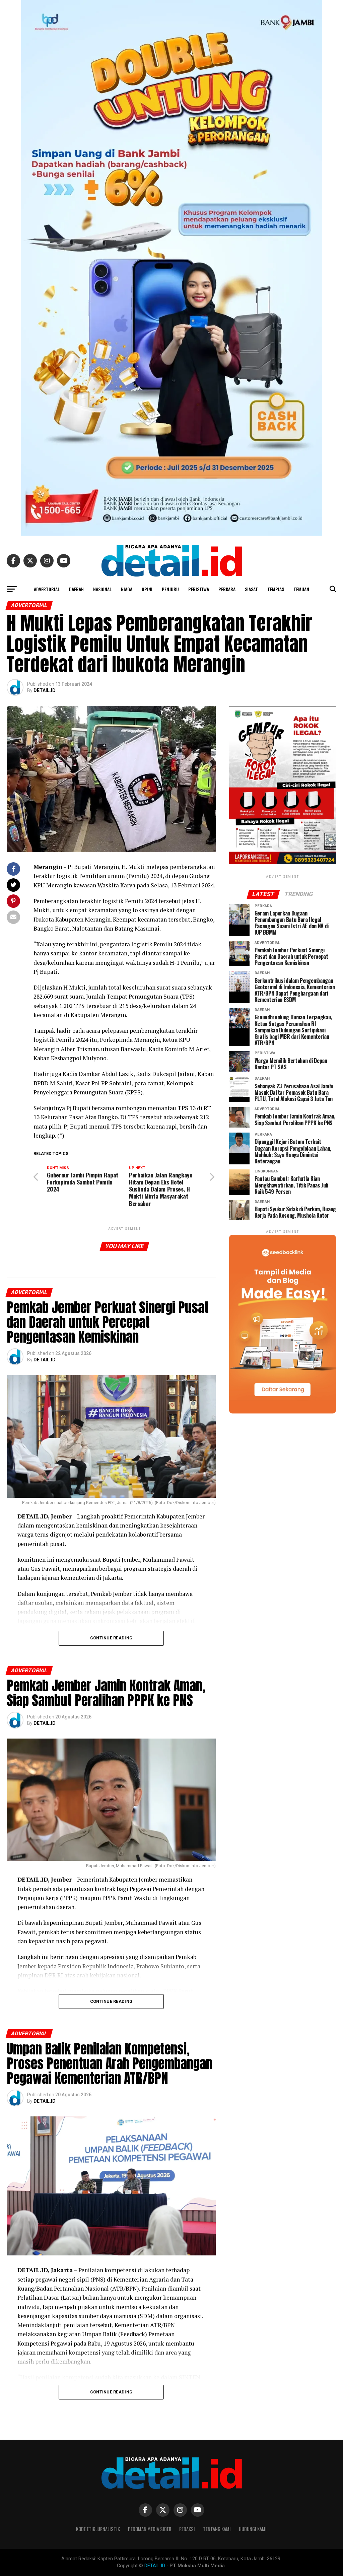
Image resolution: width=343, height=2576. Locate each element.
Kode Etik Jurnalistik (98, 2529)
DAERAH (76, 589)
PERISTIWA (199, 589)
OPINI (147, 589)
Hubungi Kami (253, 2529)
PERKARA (227, 589)
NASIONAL (102, 589)
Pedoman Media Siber (150, 2529)
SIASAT (251, 589)
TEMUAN (301, 589)
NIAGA (127, 589)
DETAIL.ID (45, 690)
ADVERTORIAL (47, 589)
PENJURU (170, 589)
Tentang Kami (217, 2529)
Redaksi (187, 2529)
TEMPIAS (276, 589)
